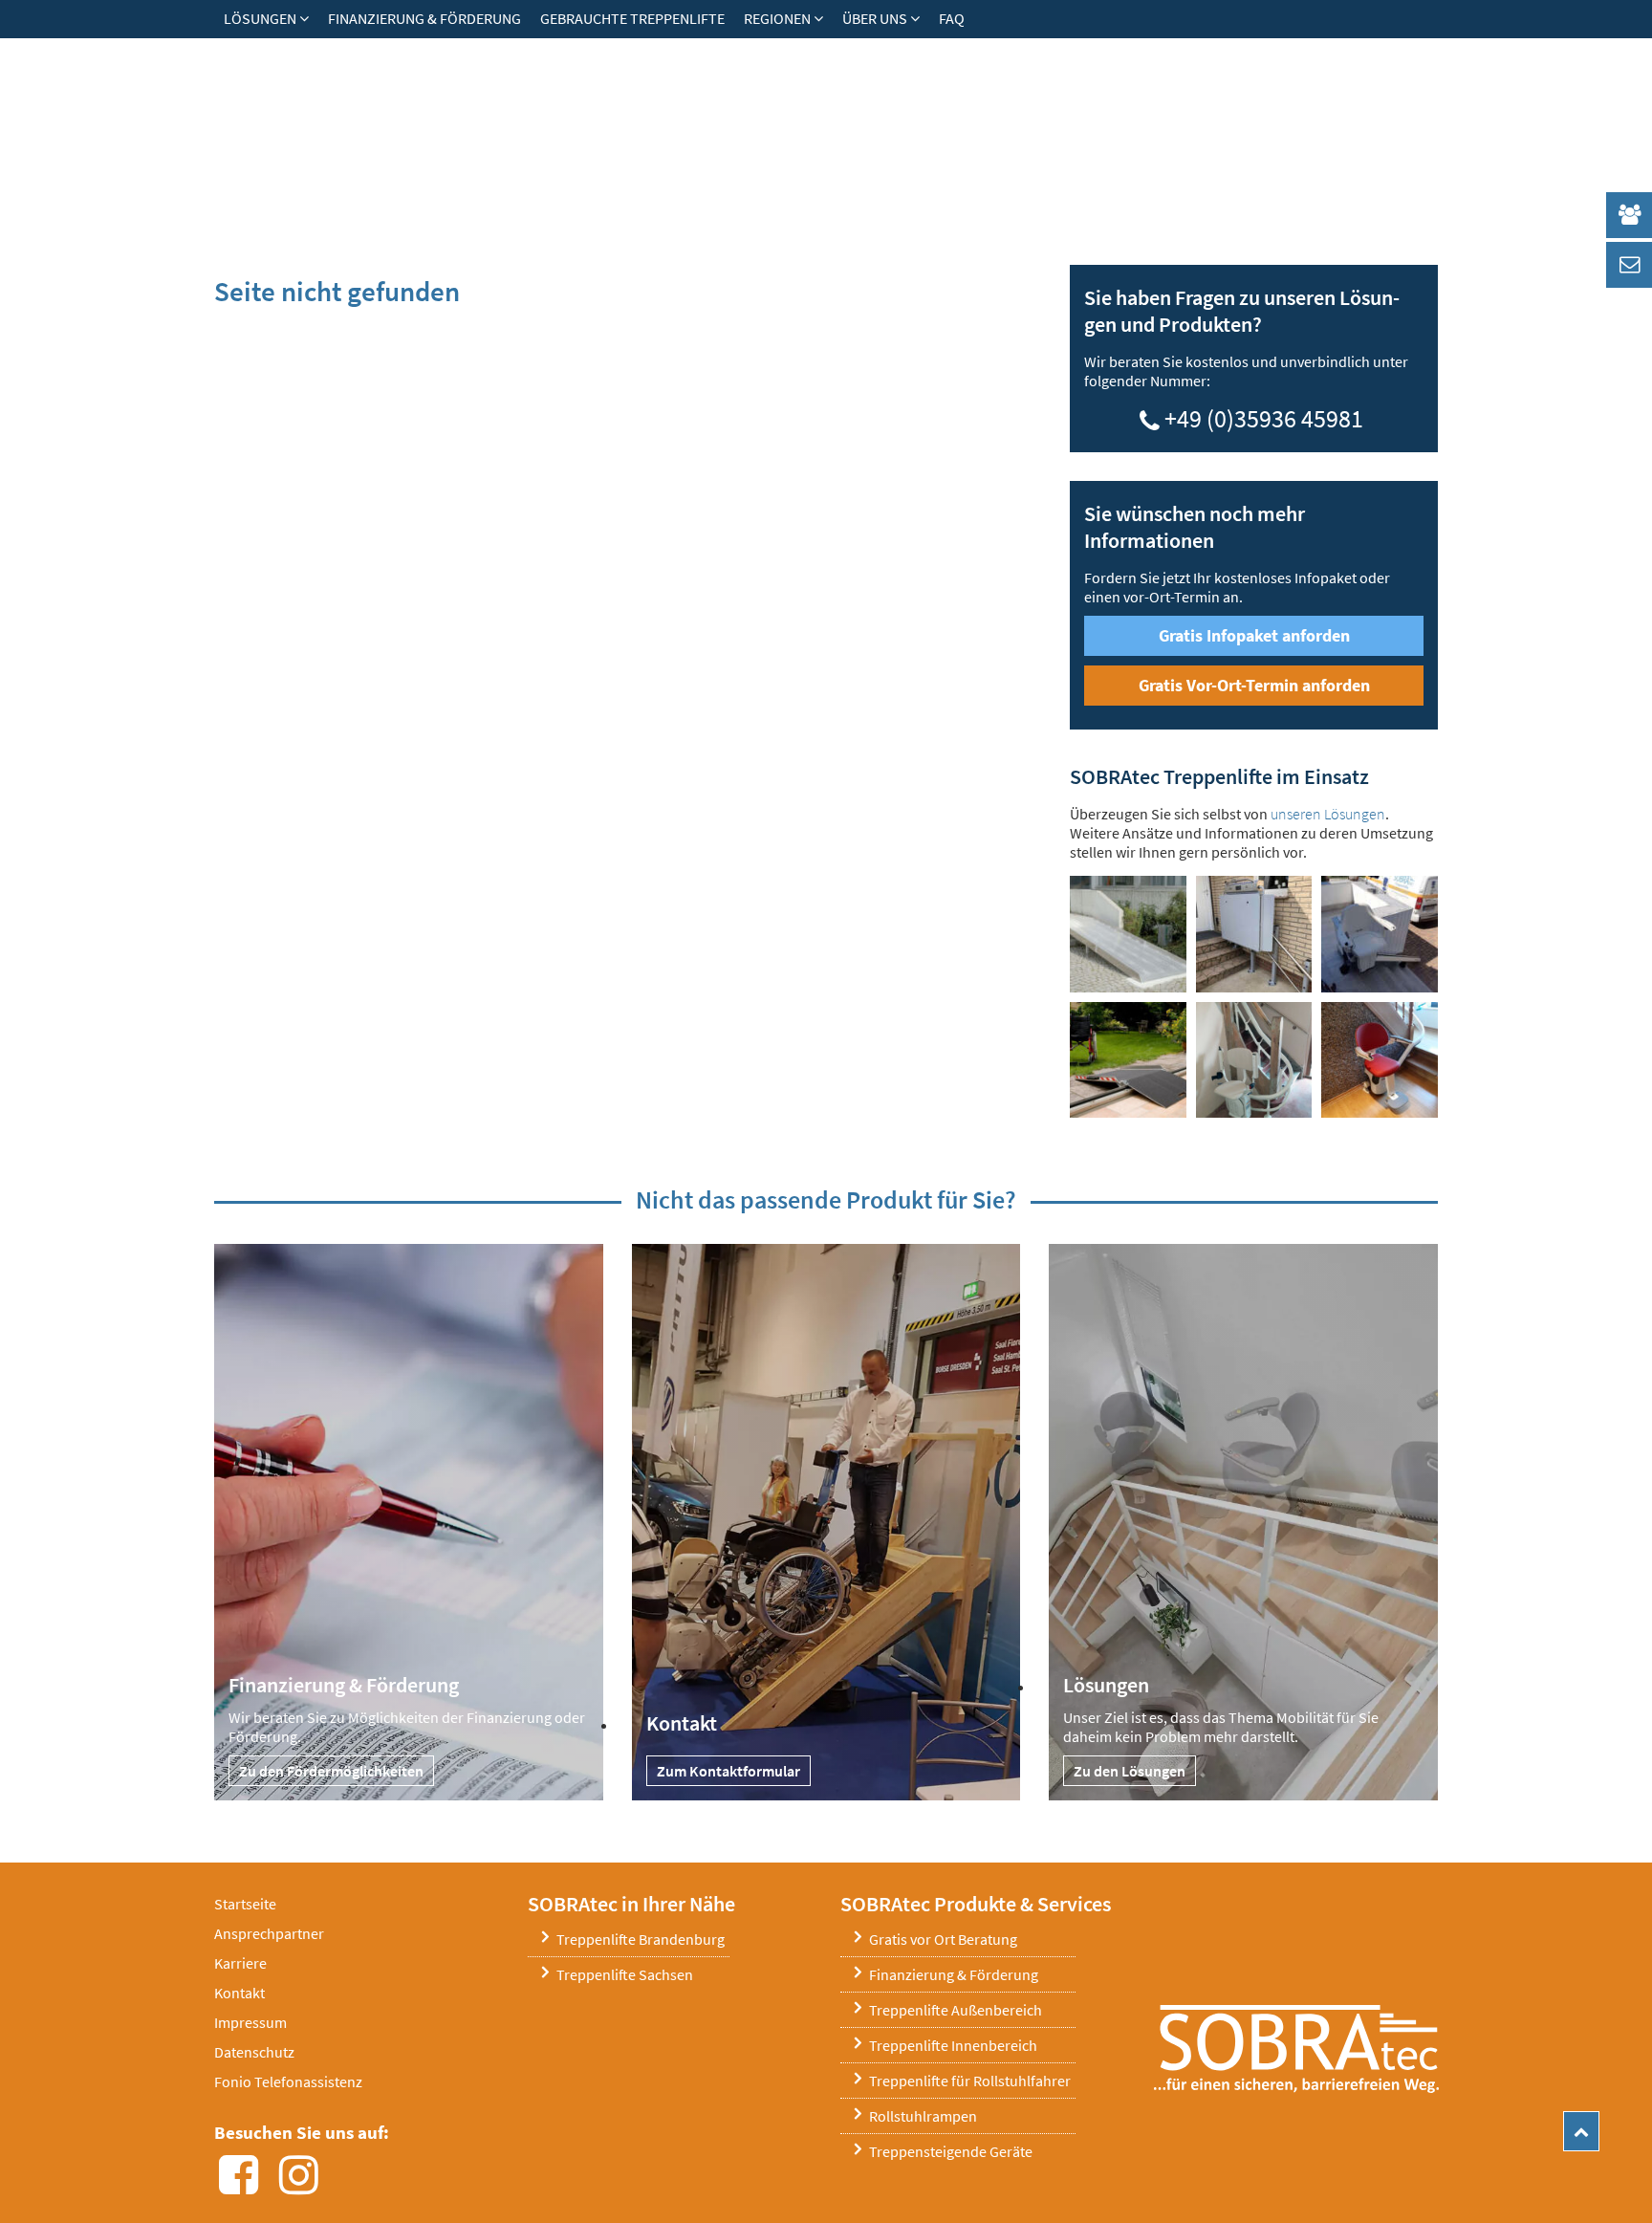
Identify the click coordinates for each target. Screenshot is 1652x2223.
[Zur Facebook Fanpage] (244, 2186)
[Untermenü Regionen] (823, 18)
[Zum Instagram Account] (304, 2186)
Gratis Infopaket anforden (1254, 635)
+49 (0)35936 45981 (1264, 415)
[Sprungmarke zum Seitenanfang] (1581, 2131)
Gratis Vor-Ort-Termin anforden (1254, 685)
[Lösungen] (309, 18)
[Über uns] (920, 18)
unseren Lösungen (1328, 814)
